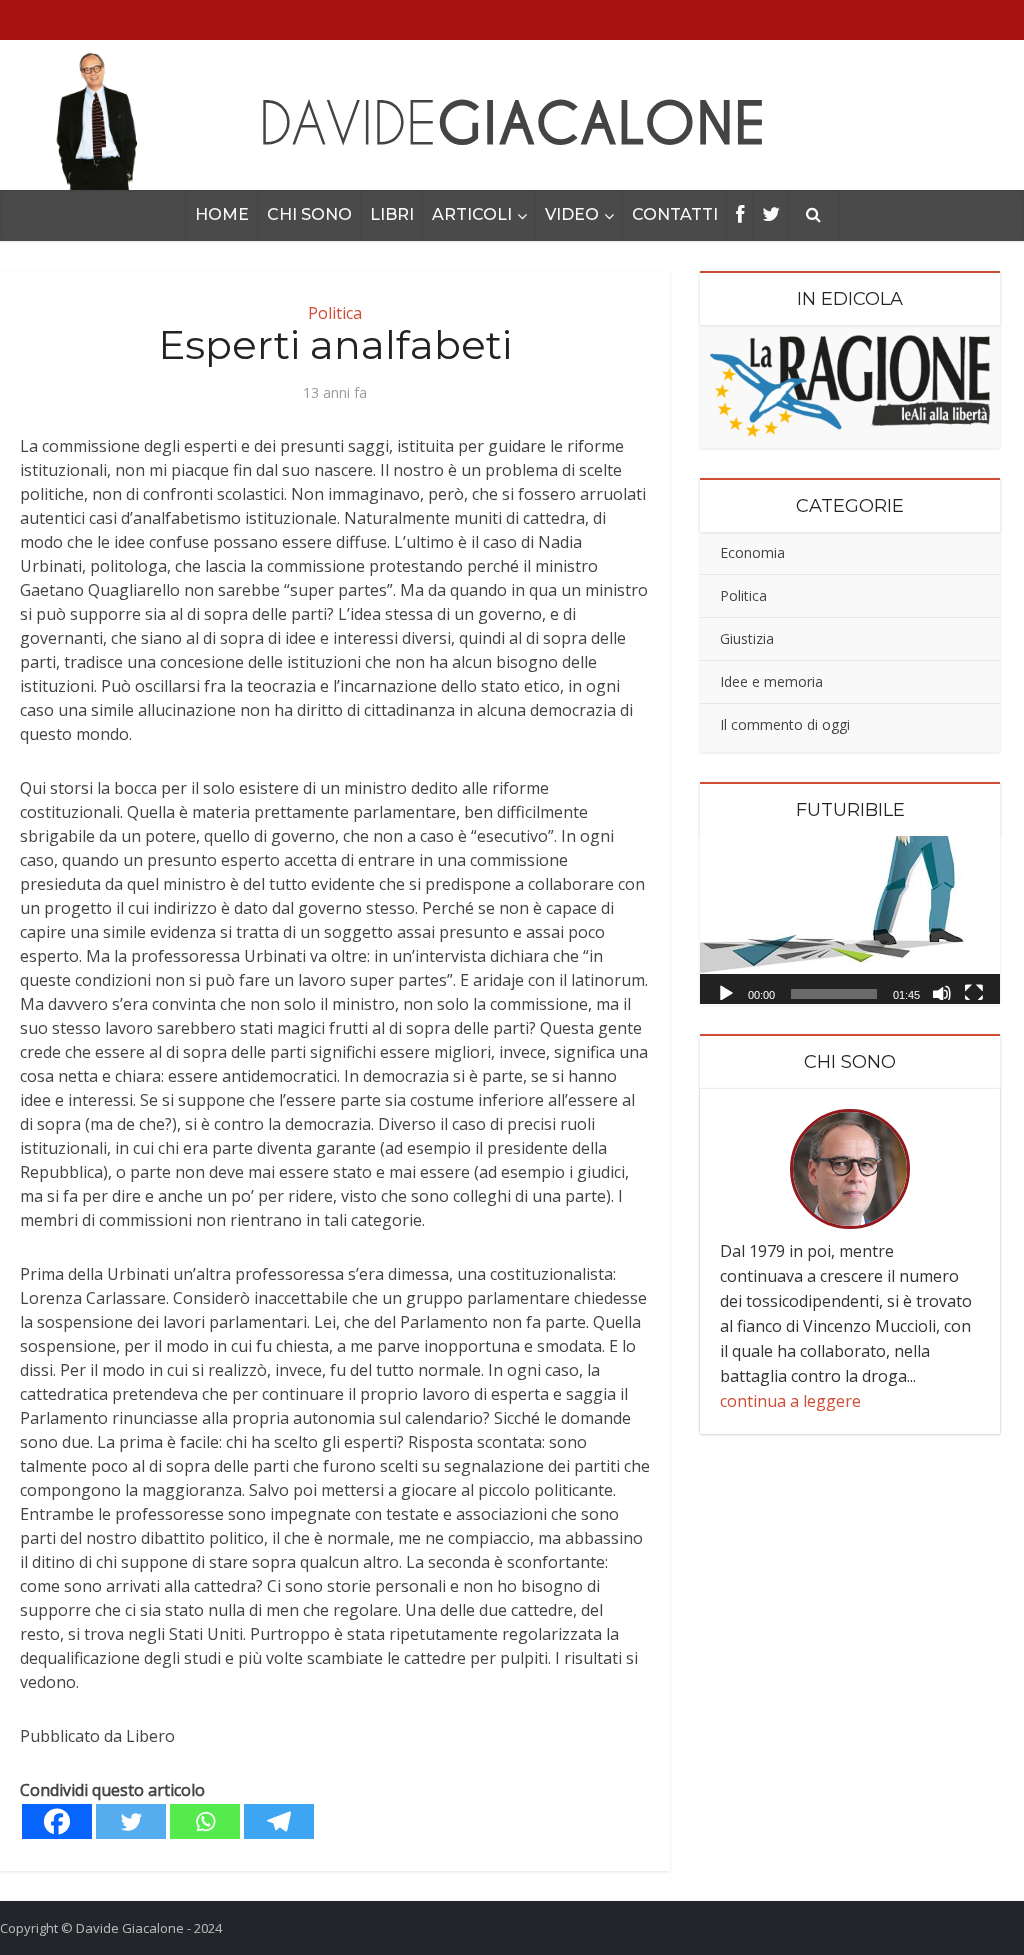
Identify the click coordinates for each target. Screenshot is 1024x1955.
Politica (335, 313)
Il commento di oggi (785, 724)
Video (572, 214)
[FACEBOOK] (740, 215)
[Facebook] (57, 1821)
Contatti (675, 214)
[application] (850, 920)
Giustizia (747, 638)
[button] (850, 920)
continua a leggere (790, 1401)
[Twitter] (131, 1821)
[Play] (726, 992)
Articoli (472, 214)
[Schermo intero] (974, 992)
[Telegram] (279, 1821)
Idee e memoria (771, 681)
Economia (752, 552)
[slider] (834, 994)
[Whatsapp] (205, 1821)
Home (222, 214)
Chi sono (309, 214)
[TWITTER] (771, 215)
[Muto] (942, 992)
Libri (392, 214)
